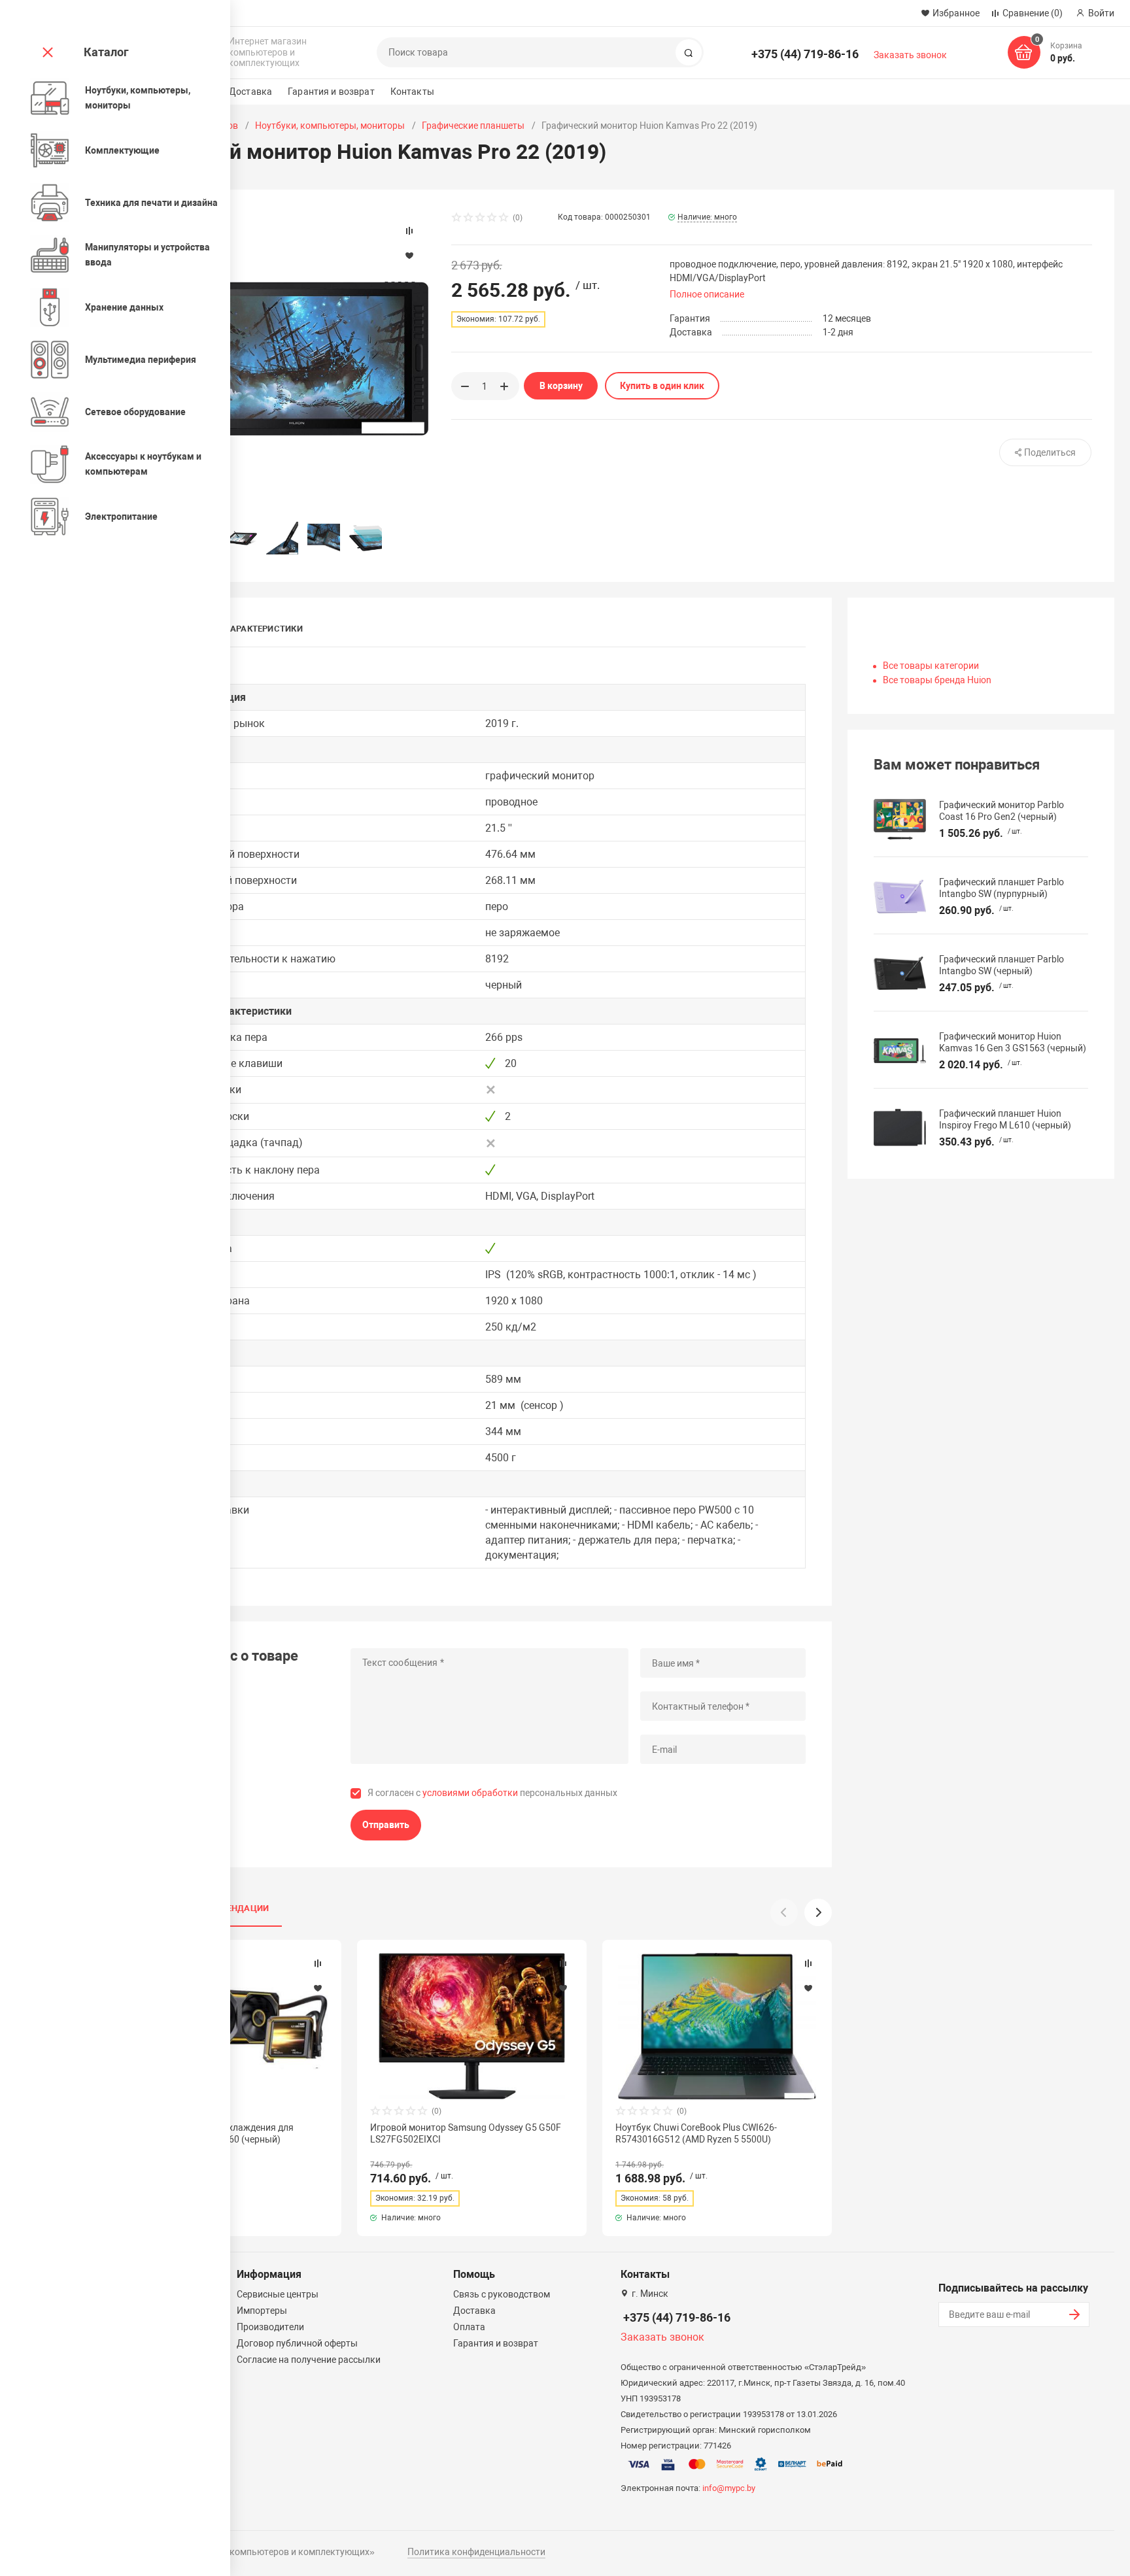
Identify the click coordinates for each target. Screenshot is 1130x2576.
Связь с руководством (502, 2294)
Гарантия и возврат (331, 92)
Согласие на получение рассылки (309, 2360)
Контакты (412, 92)
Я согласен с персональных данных (492, 1793)
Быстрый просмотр (472, 2026)
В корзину (561, 386)
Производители (270, 2327)
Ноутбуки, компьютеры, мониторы (330, 126)
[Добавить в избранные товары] (318, 1988)
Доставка (250, 92)
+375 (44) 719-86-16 (805, 54)
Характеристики (264, 629)
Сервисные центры (278, 2294)
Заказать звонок (910, 55)
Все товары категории (931, 666)
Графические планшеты (473, 126)
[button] (818, 1912)
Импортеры (262, 2311)
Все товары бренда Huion (937, 680)
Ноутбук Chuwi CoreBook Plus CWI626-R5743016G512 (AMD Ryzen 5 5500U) (696, 2133)
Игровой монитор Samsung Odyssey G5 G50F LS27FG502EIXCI (466, 2133)
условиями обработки (470, 1793)
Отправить (386, 1825)
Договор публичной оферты (297, 2343)
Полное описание (707, 294)
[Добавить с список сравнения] (318, 1963)
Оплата (469, 2327)
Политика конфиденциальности (476, 2552)
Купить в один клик (662, 386)
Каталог (106, 52)
